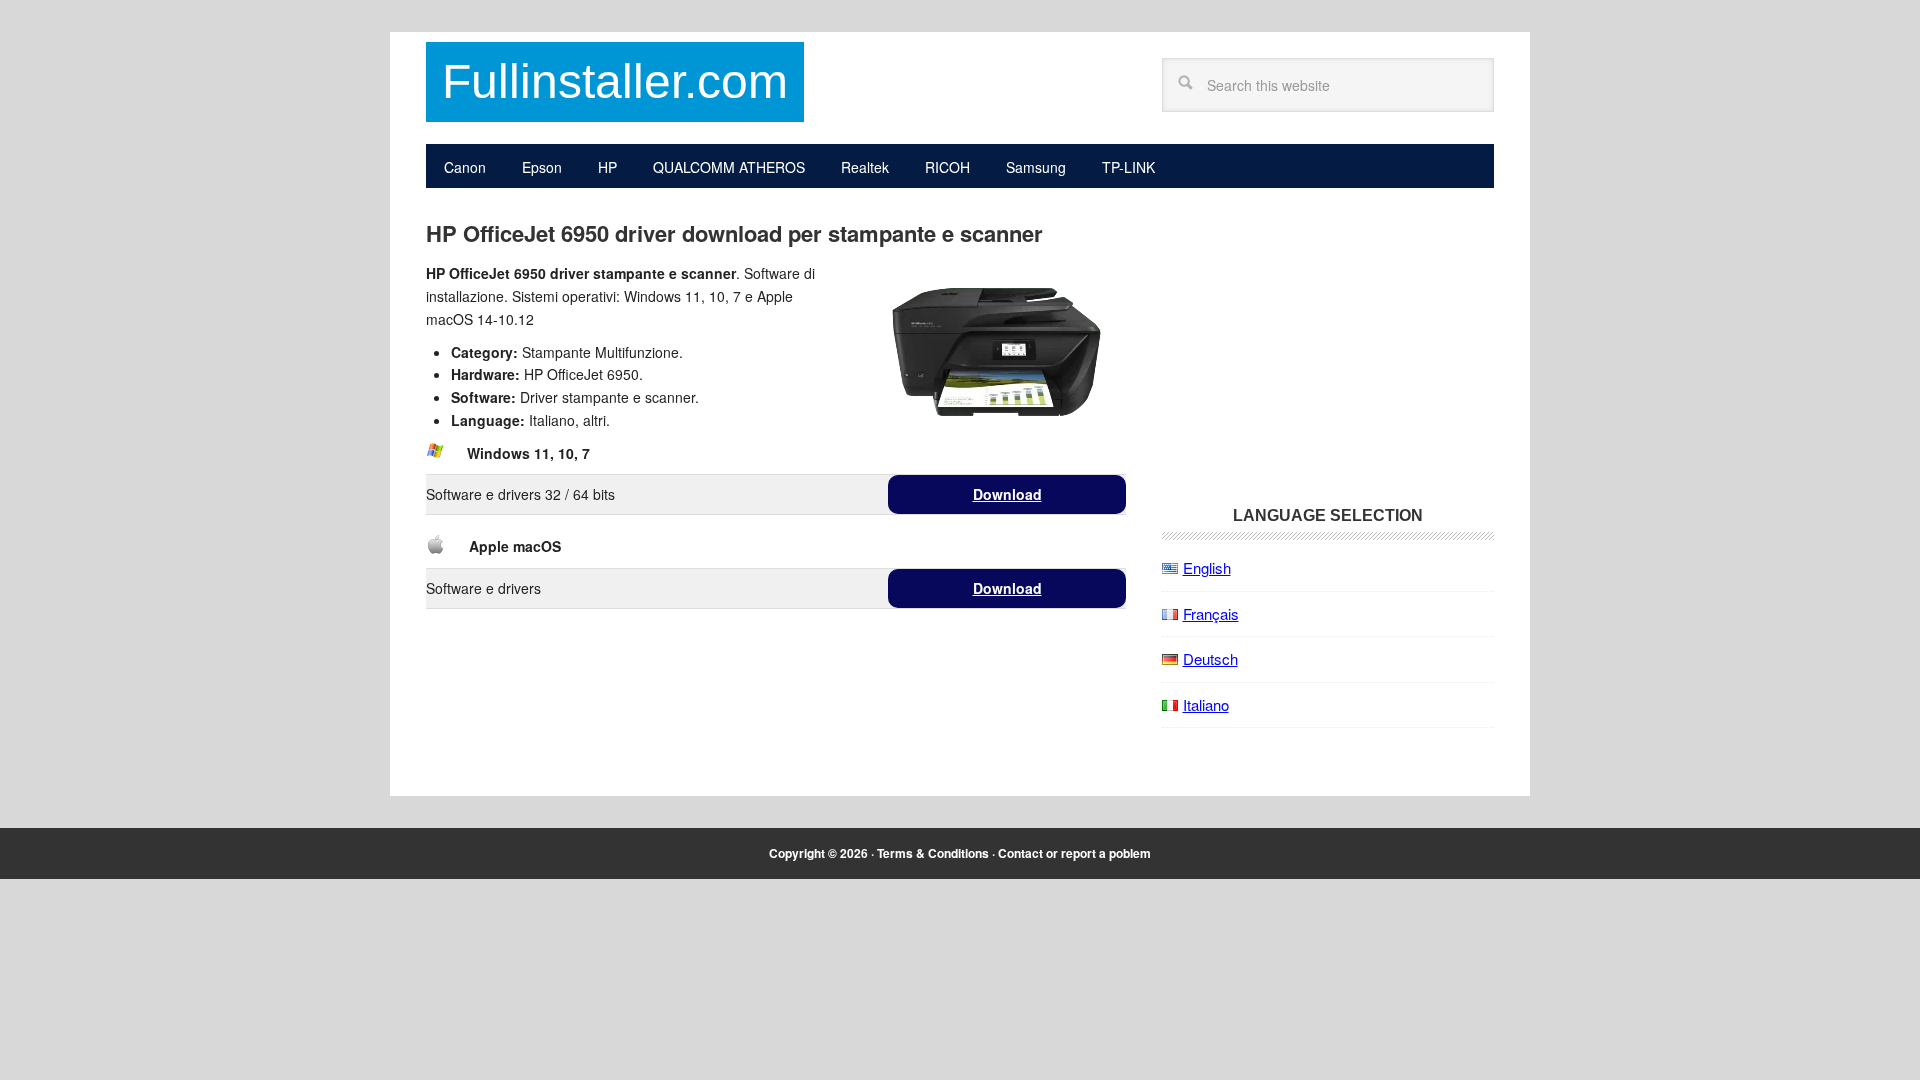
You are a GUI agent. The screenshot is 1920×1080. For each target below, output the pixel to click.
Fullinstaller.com (615, 81)
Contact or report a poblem (1074, 853)
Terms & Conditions (933, 853)
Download (1007, 494)
